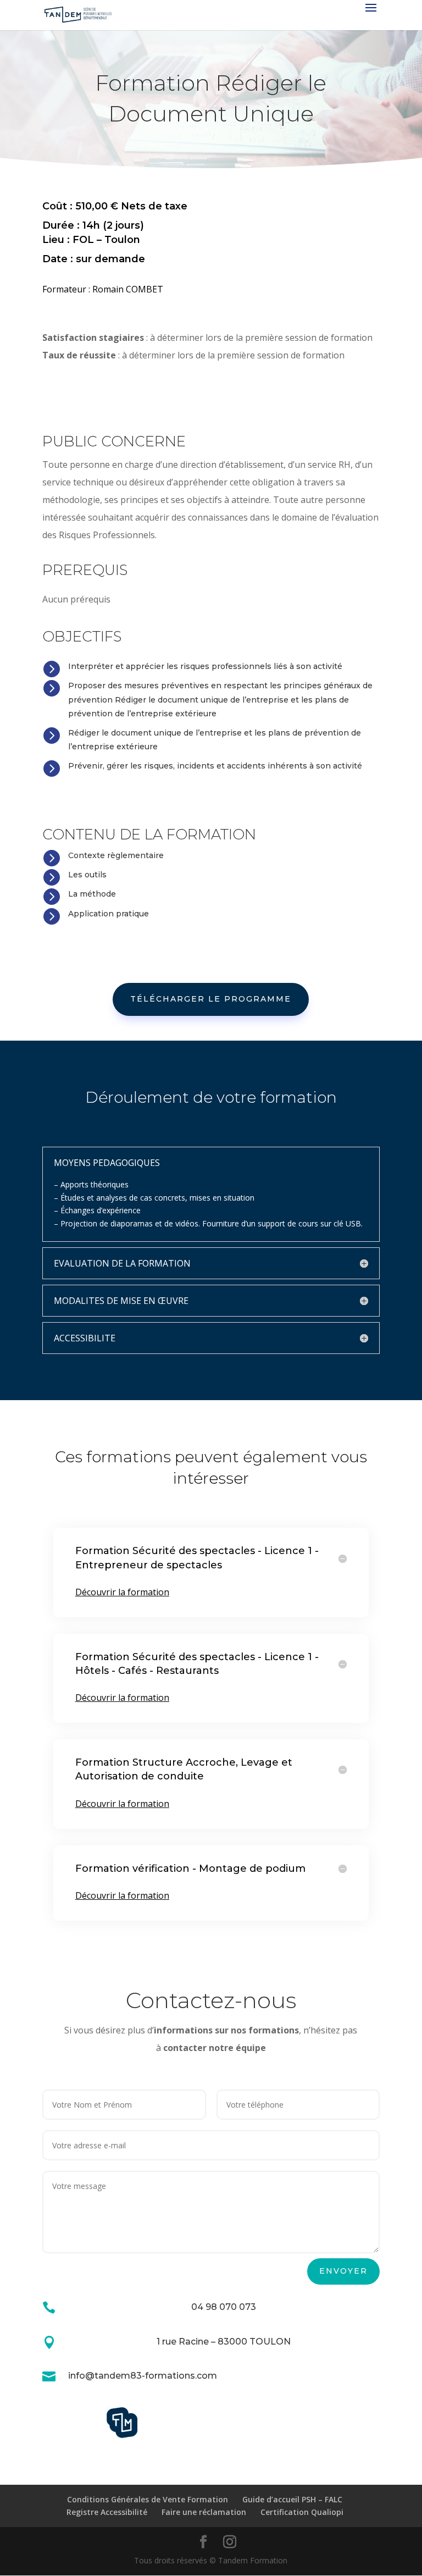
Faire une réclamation (204, 2512)
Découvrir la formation (122, 1592)
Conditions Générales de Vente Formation (148, 2499)
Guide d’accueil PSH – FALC (292, 2499)
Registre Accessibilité (107, 2512)
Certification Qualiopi (302, 2512)
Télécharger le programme (211, 999)
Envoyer (343, 2271)
